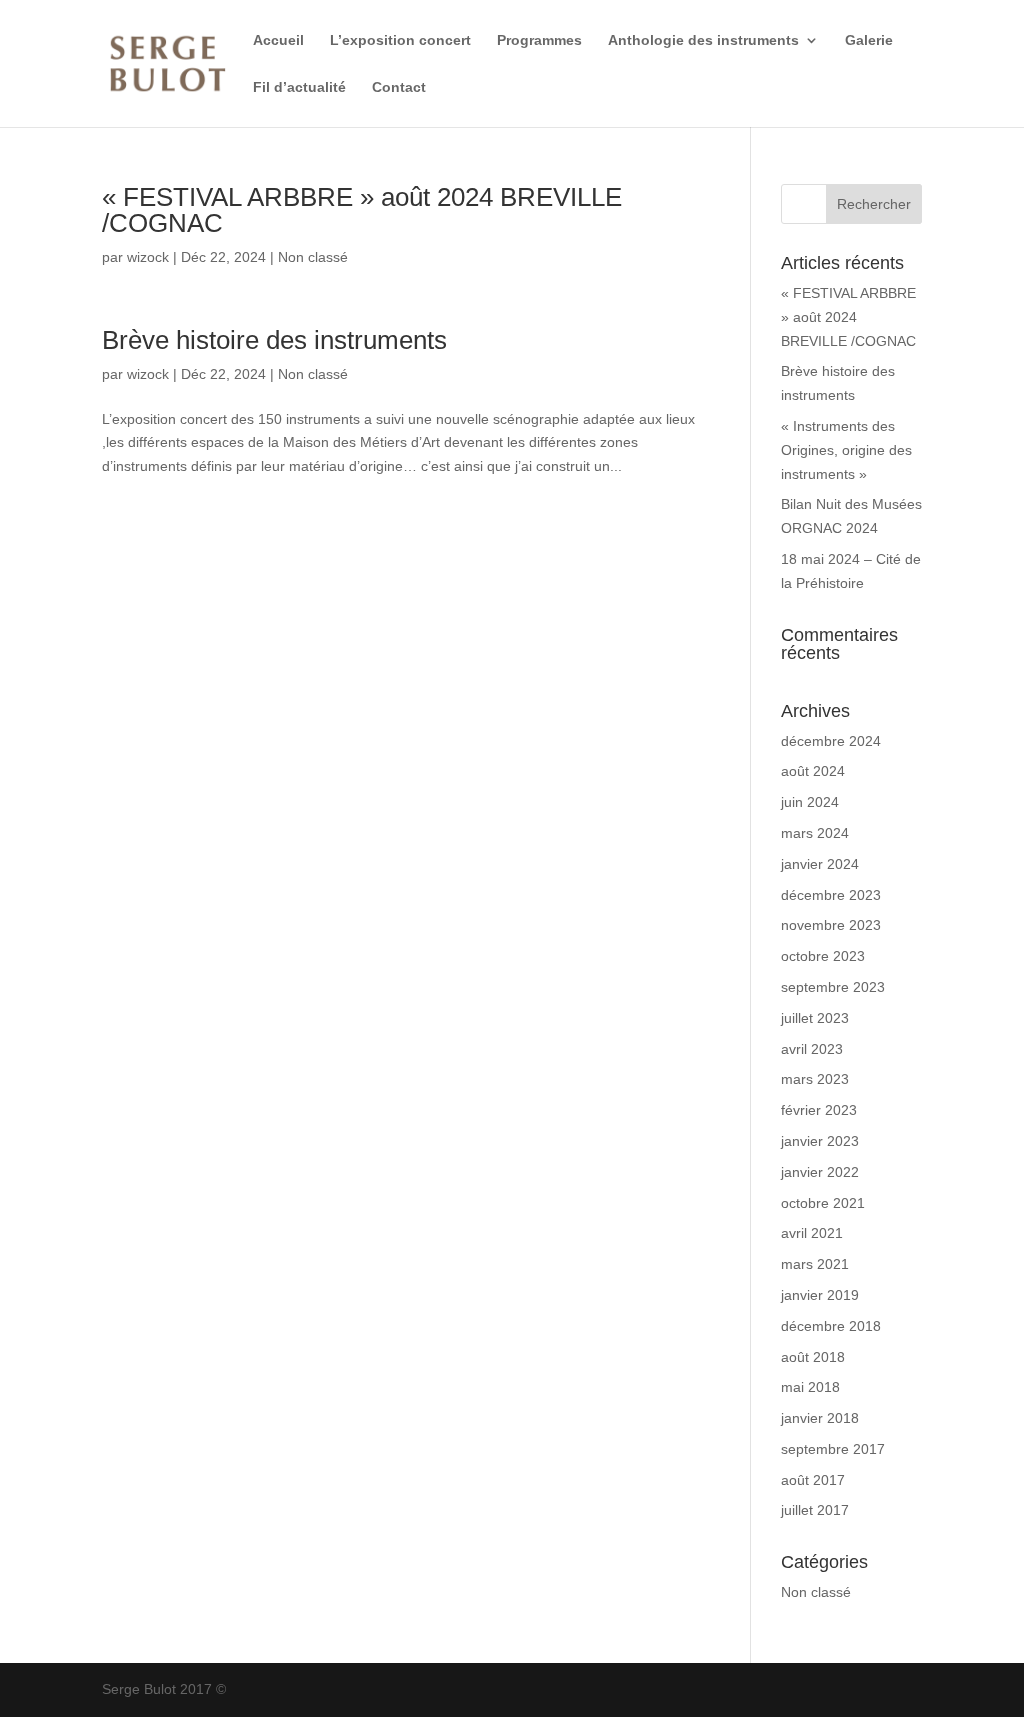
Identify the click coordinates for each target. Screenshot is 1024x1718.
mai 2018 (810, 1387)
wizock (148, 257)
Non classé (313, 257)
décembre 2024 (831, 741)
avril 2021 (812, 1233)
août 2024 (813, 771)
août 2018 (813, 1357)
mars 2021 (815, 1264)
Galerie (869, 40)
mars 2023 (815, 1079)
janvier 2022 (820, 1172)
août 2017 (813, 1480)
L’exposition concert (400, 40)
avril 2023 (812, 1049)
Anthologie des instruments (703, 40)
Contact (399, 87)
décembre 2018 (831, 1326)
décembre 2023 (831, 895)
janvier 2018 (820, 1418)
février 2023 (819, 1110)
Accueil (278, 40)
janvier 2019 (820, 1295)
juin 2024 (810, 802)
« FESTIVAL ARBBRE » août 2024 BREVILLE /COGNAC (362, 210)
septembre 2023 (833, 987)
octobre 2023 (823, 956)
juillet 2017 (815, 1510)
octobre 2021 (823, 1203)
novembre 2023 (831, 925)
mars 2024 (815, 833)
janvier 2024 (820, 864)
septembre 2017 (833, 1449)
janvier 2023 (820, 1141)
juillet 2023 (815, 1018)
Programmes (539, 40)
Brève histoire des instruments (274, 340)
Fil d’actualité (299, 87)
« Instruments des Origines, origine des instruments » (846, 450)
